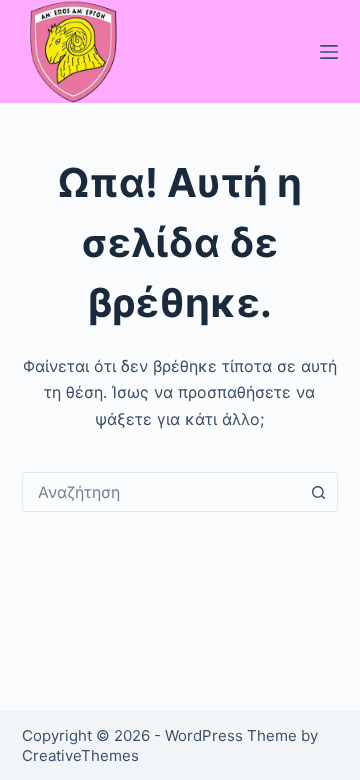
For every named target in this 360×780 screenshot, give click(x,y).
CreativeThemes (80, 755)
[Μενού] (329, 52)
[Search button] (318, 492)
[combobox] (161, 492)
